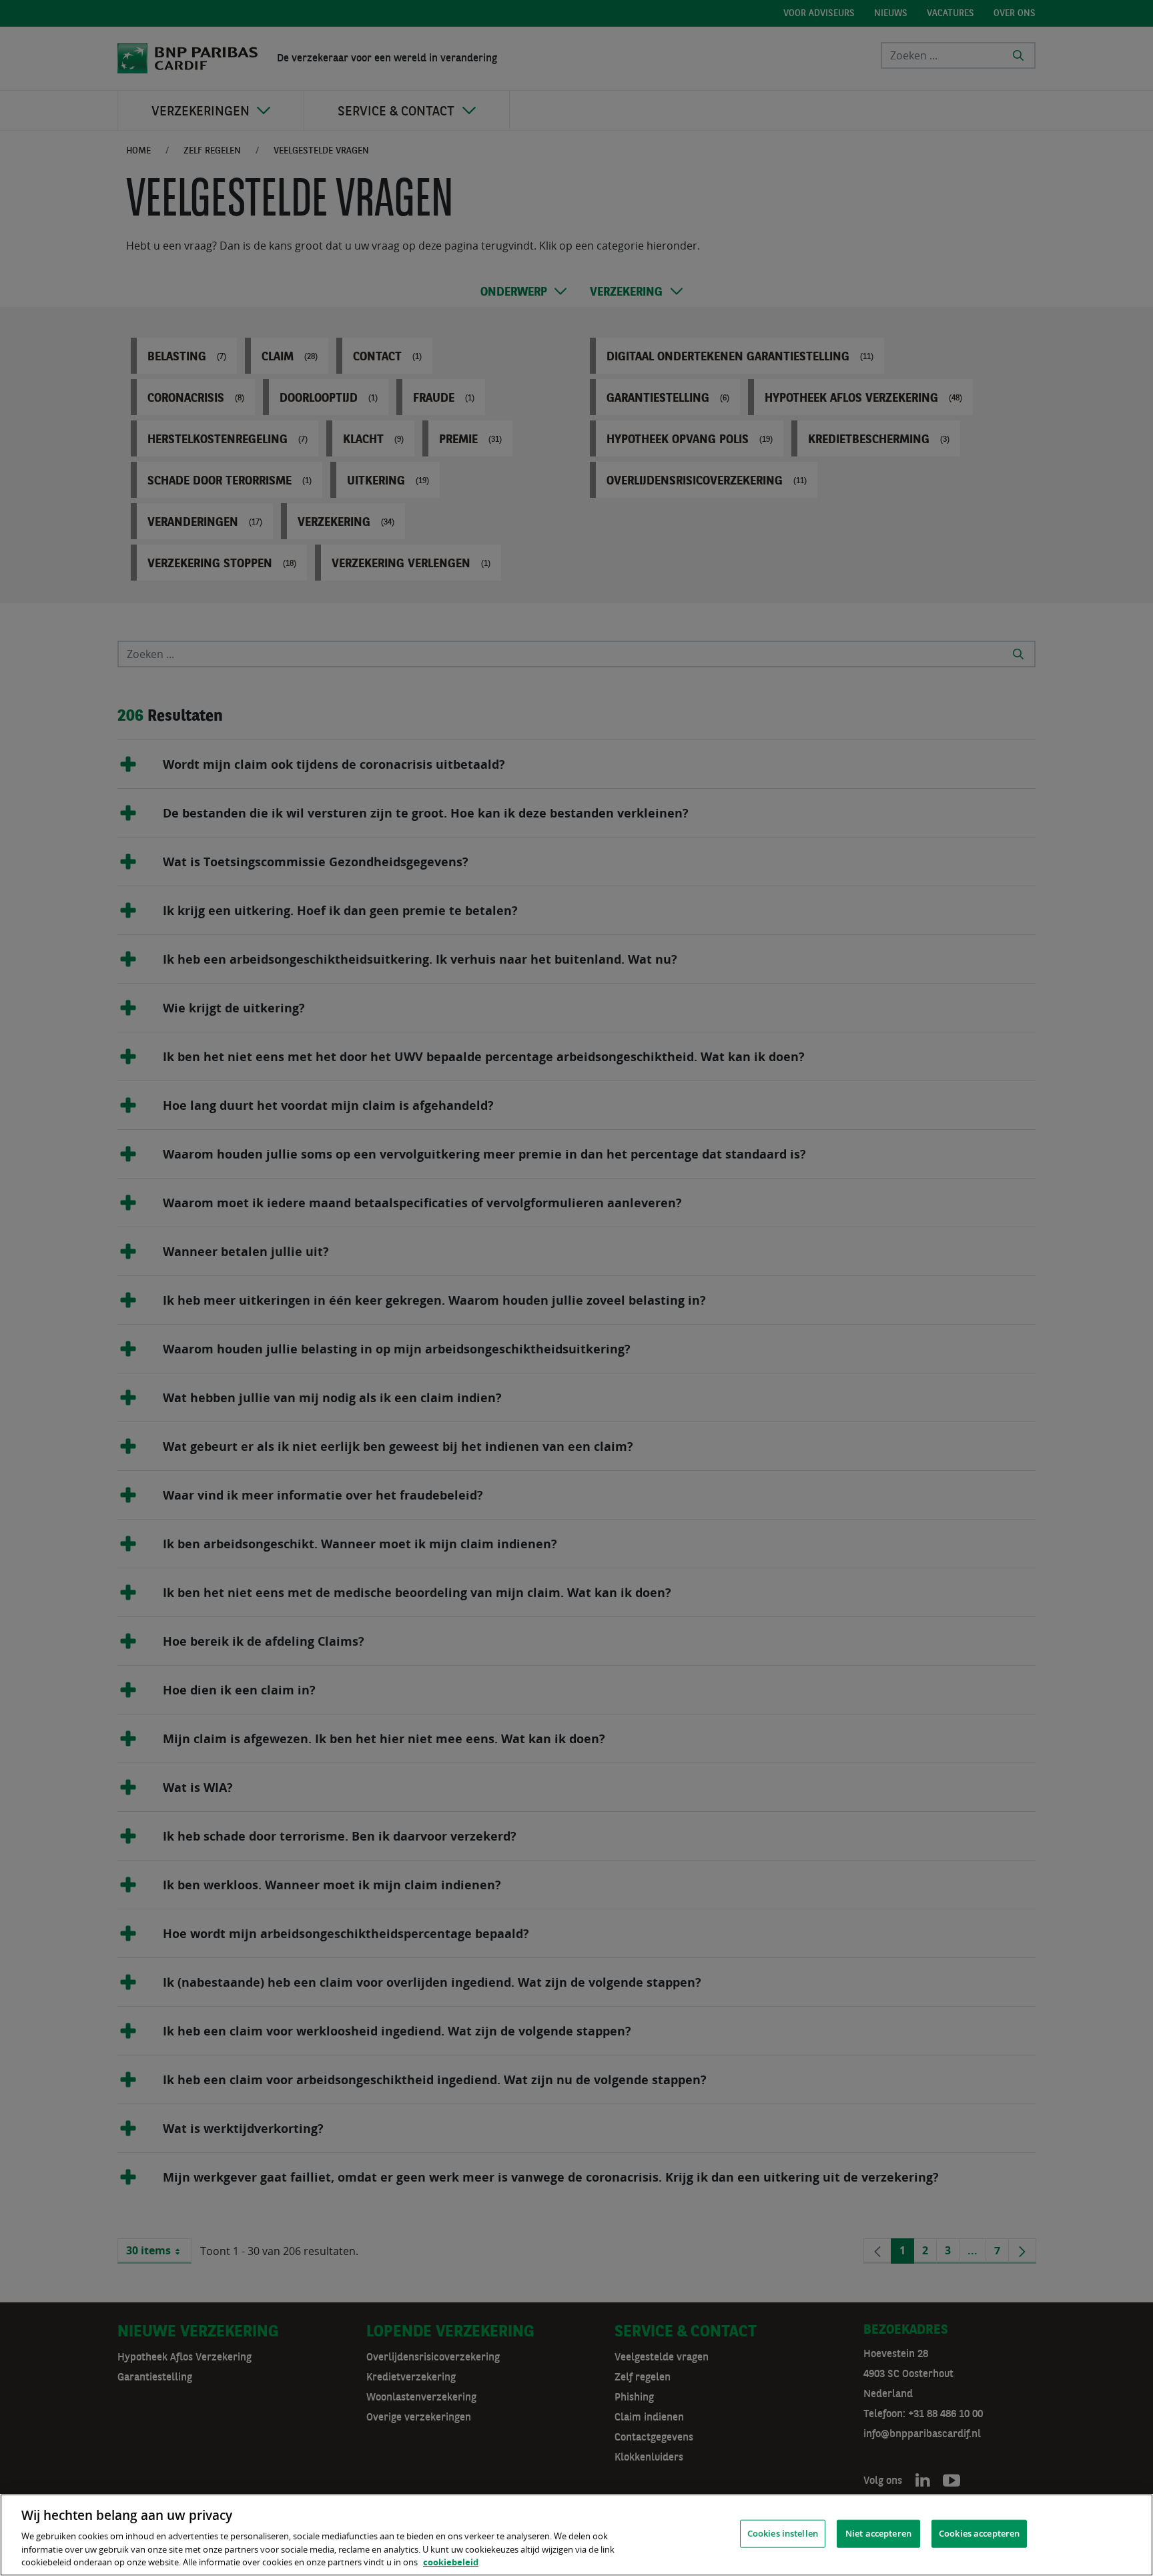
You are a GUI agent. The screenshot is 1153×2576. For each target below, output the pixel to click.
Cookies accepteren (979, 2533)
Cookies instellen (783, 2533)
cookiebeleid (451, 2562)
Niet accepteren (878, 2533)
